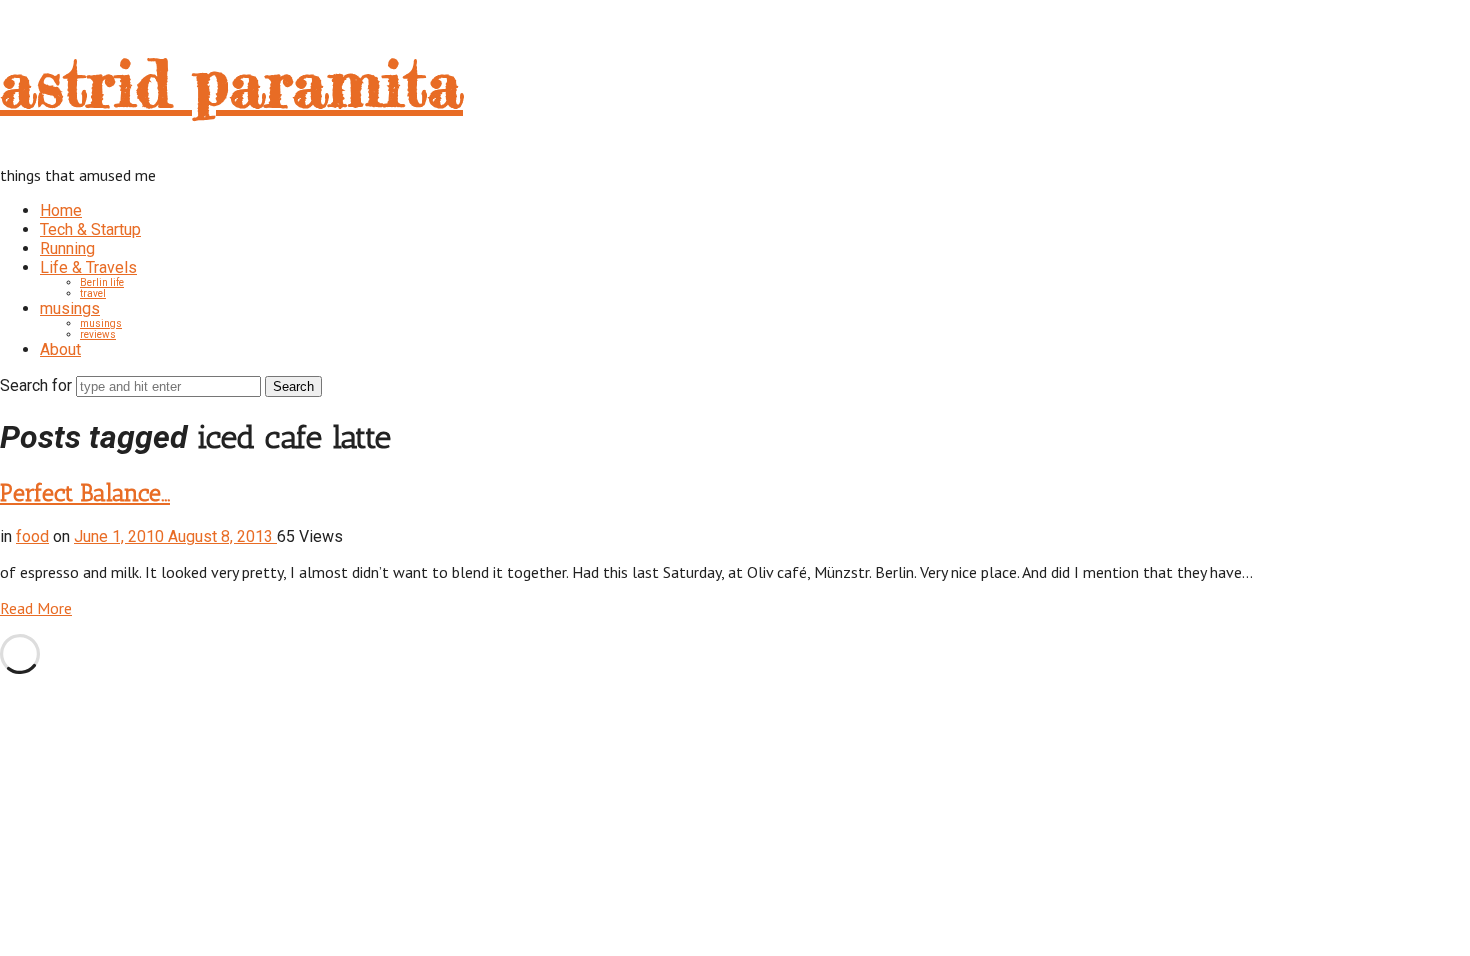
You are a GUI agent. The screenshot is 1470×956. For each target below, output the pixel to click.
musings (70, 308)
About (60, 349)
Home (61, 210)
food (32, 536)
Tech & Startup (90, 229)
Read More (36, 608)
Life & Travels (88, 267)
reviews (98, 334)
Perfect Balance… (85, 492)
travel (93, 293)
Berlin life (102, 282)
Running (67, 248)
